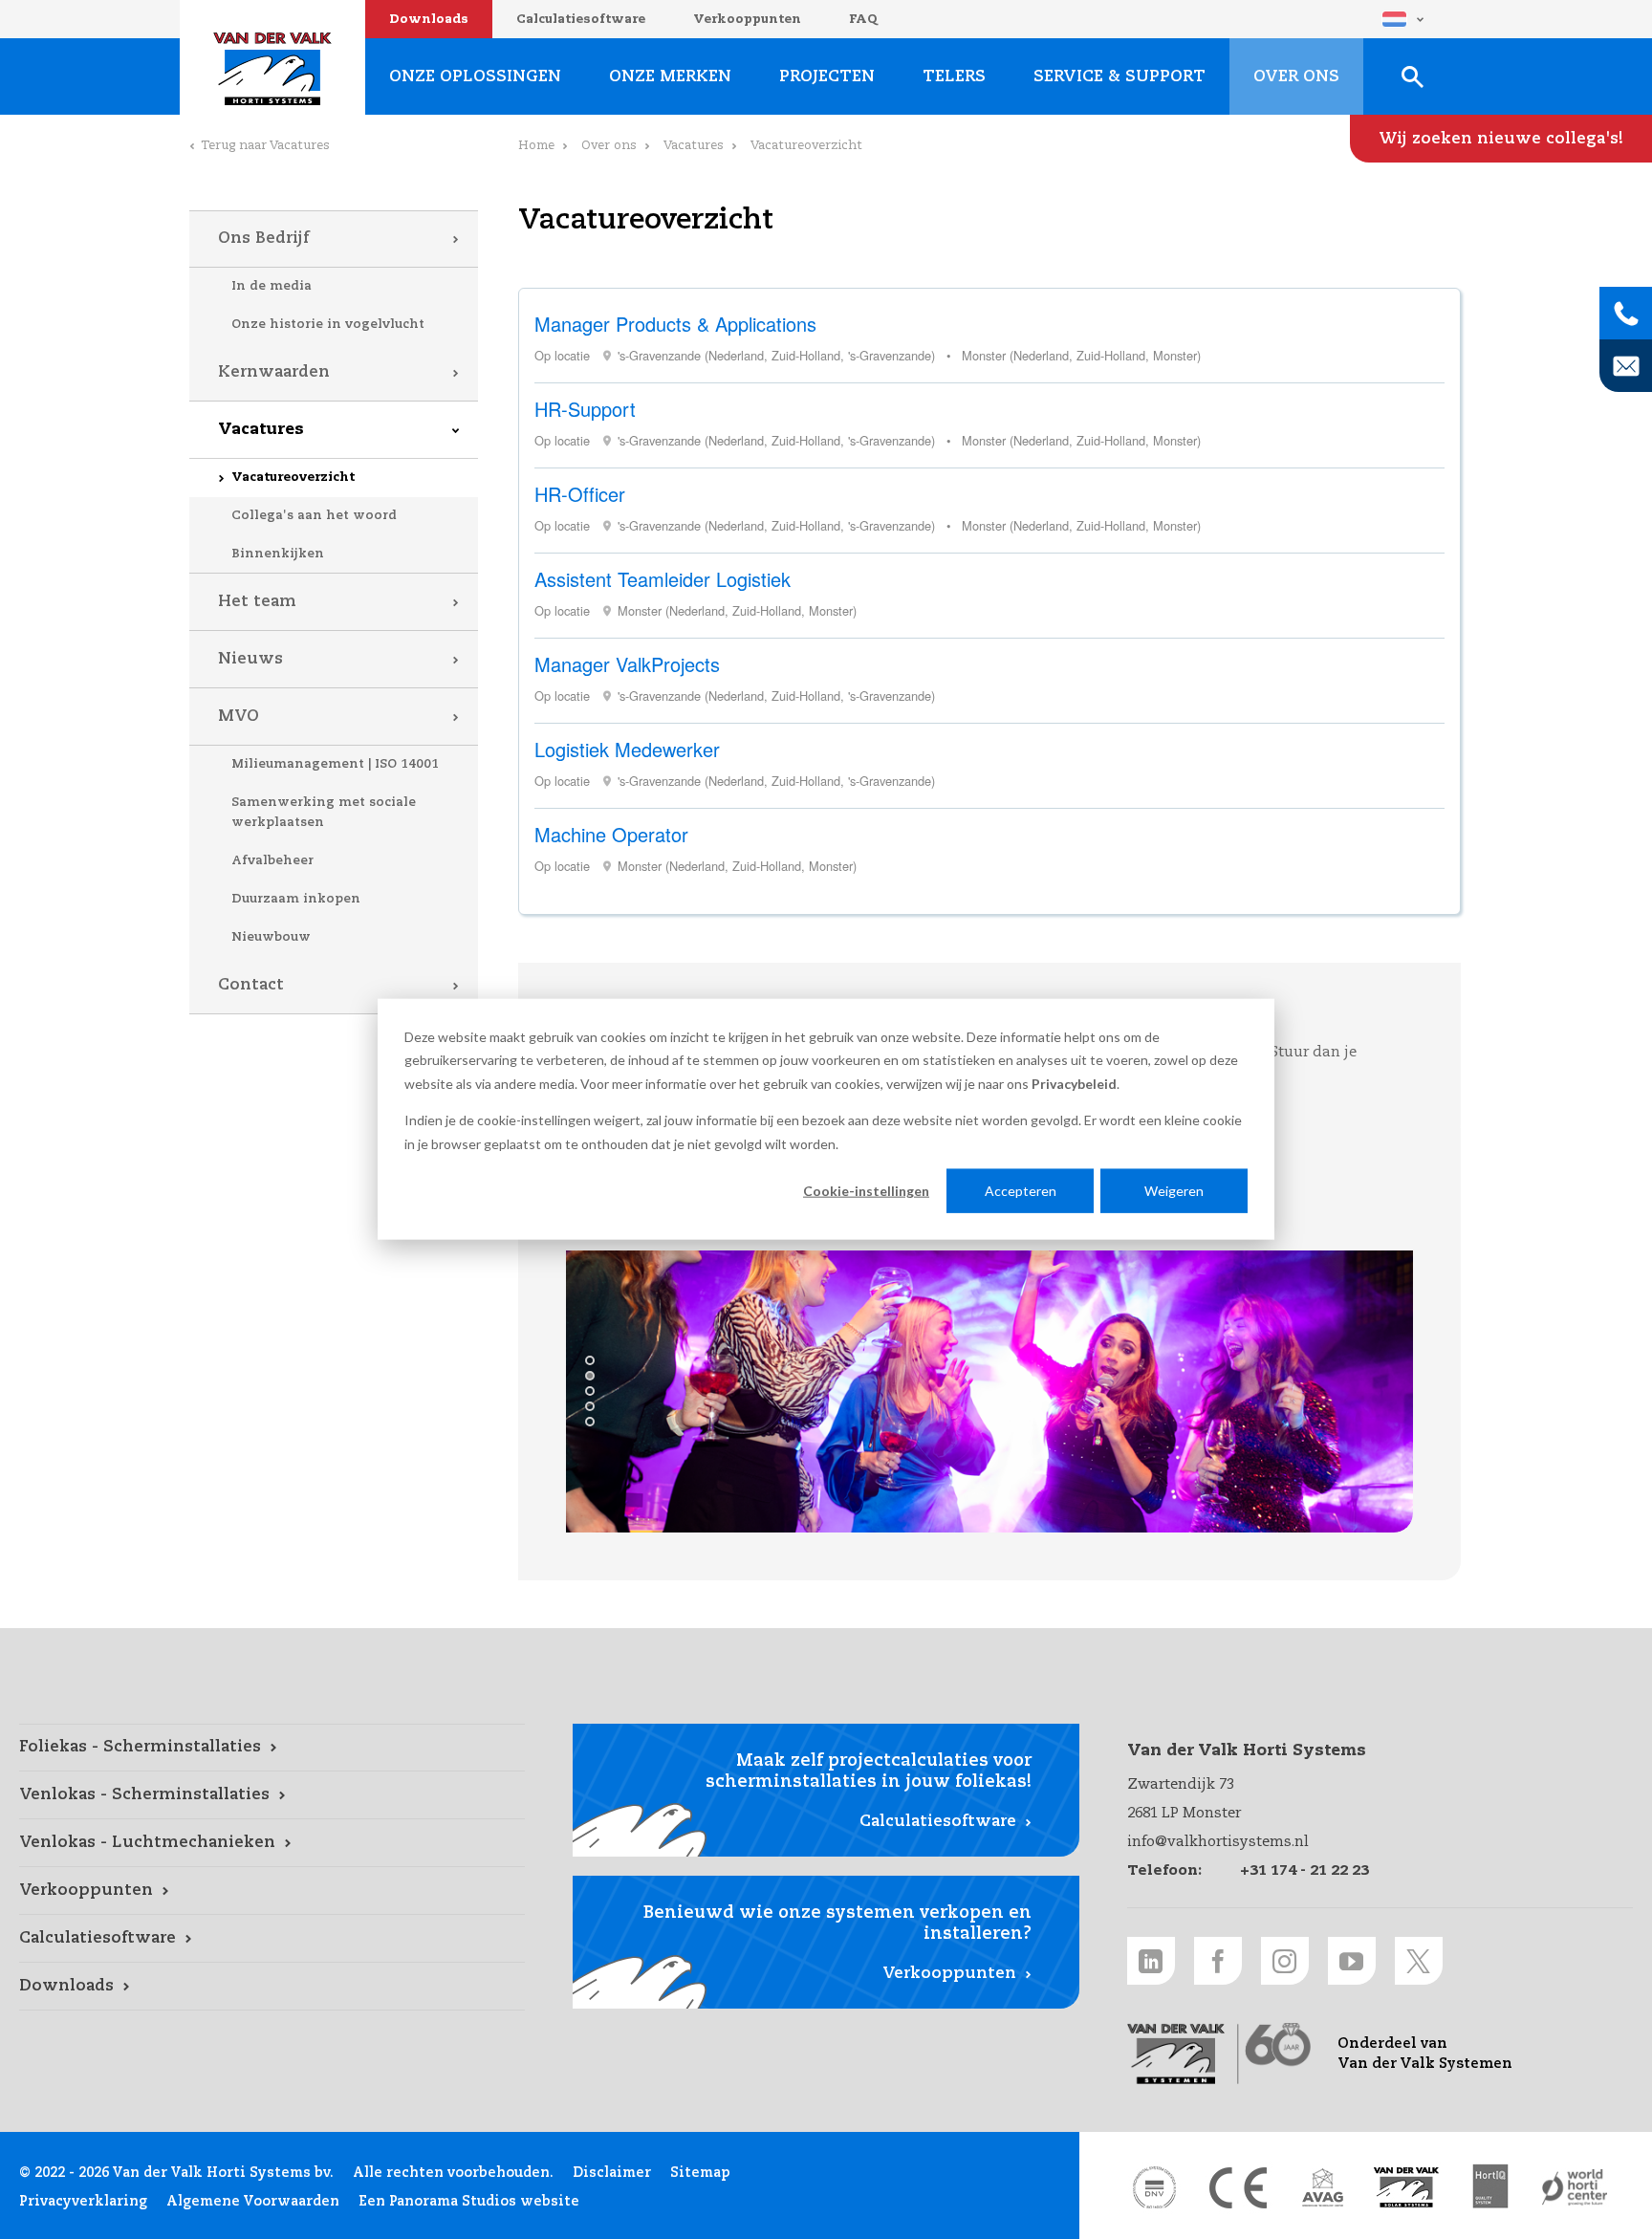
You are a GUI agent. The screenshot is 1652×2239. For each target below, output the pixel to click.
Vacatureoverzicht (293, 478)
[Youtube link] (1352, 1961)
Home (536, 146)
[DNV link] (1154, 2187)
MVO (239, 717)
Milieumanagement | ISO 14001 (335, 764)
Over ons (609, 146)
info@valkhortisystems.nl (1218, 1842)
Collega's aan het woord (314, 516)
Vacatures (261, 430)
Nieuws (250, 659)
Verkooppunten (747, 20)
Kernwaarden (274, 372)
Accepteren (1021, 1191)
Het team (257, 602)
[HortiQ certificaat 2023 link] (1490, 2187)
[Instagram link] (1285, 1961)
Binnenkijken (278, 554)
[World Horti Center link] (1575, 2187)
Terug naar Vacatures (265, 146)
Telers (954, 77)
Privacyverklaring (83, 2202)
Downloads (429, 20)
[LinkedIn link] (1151, 1961)
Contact (251, 985)
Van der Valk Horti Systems (272, 69)
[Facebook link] (1218, 1961)
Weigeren (1174, 1191)
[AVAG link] (1322, 2187)
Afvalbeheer (272, 861)
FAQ (863, 20)
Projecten (827, 77)
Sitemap (700, 2173)
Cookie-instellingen (866, 1191)
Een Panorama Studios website (469, 2202)
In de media (272, 286)
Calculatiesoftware (581, 20)
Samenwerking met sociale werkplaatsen (324, 813)
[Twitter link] (1419, 1961)
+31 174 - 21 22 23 (1304, 1870)
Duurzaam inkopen (296, 899)
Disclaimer (612, 2173)
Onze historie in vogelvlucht (328, 325)
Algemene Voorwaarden (253, 2202)
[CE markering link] (1238, 2187)
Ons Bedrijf (263, 239)
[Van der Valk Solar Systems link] (1406, 2187)
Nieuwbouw (271, 937)
